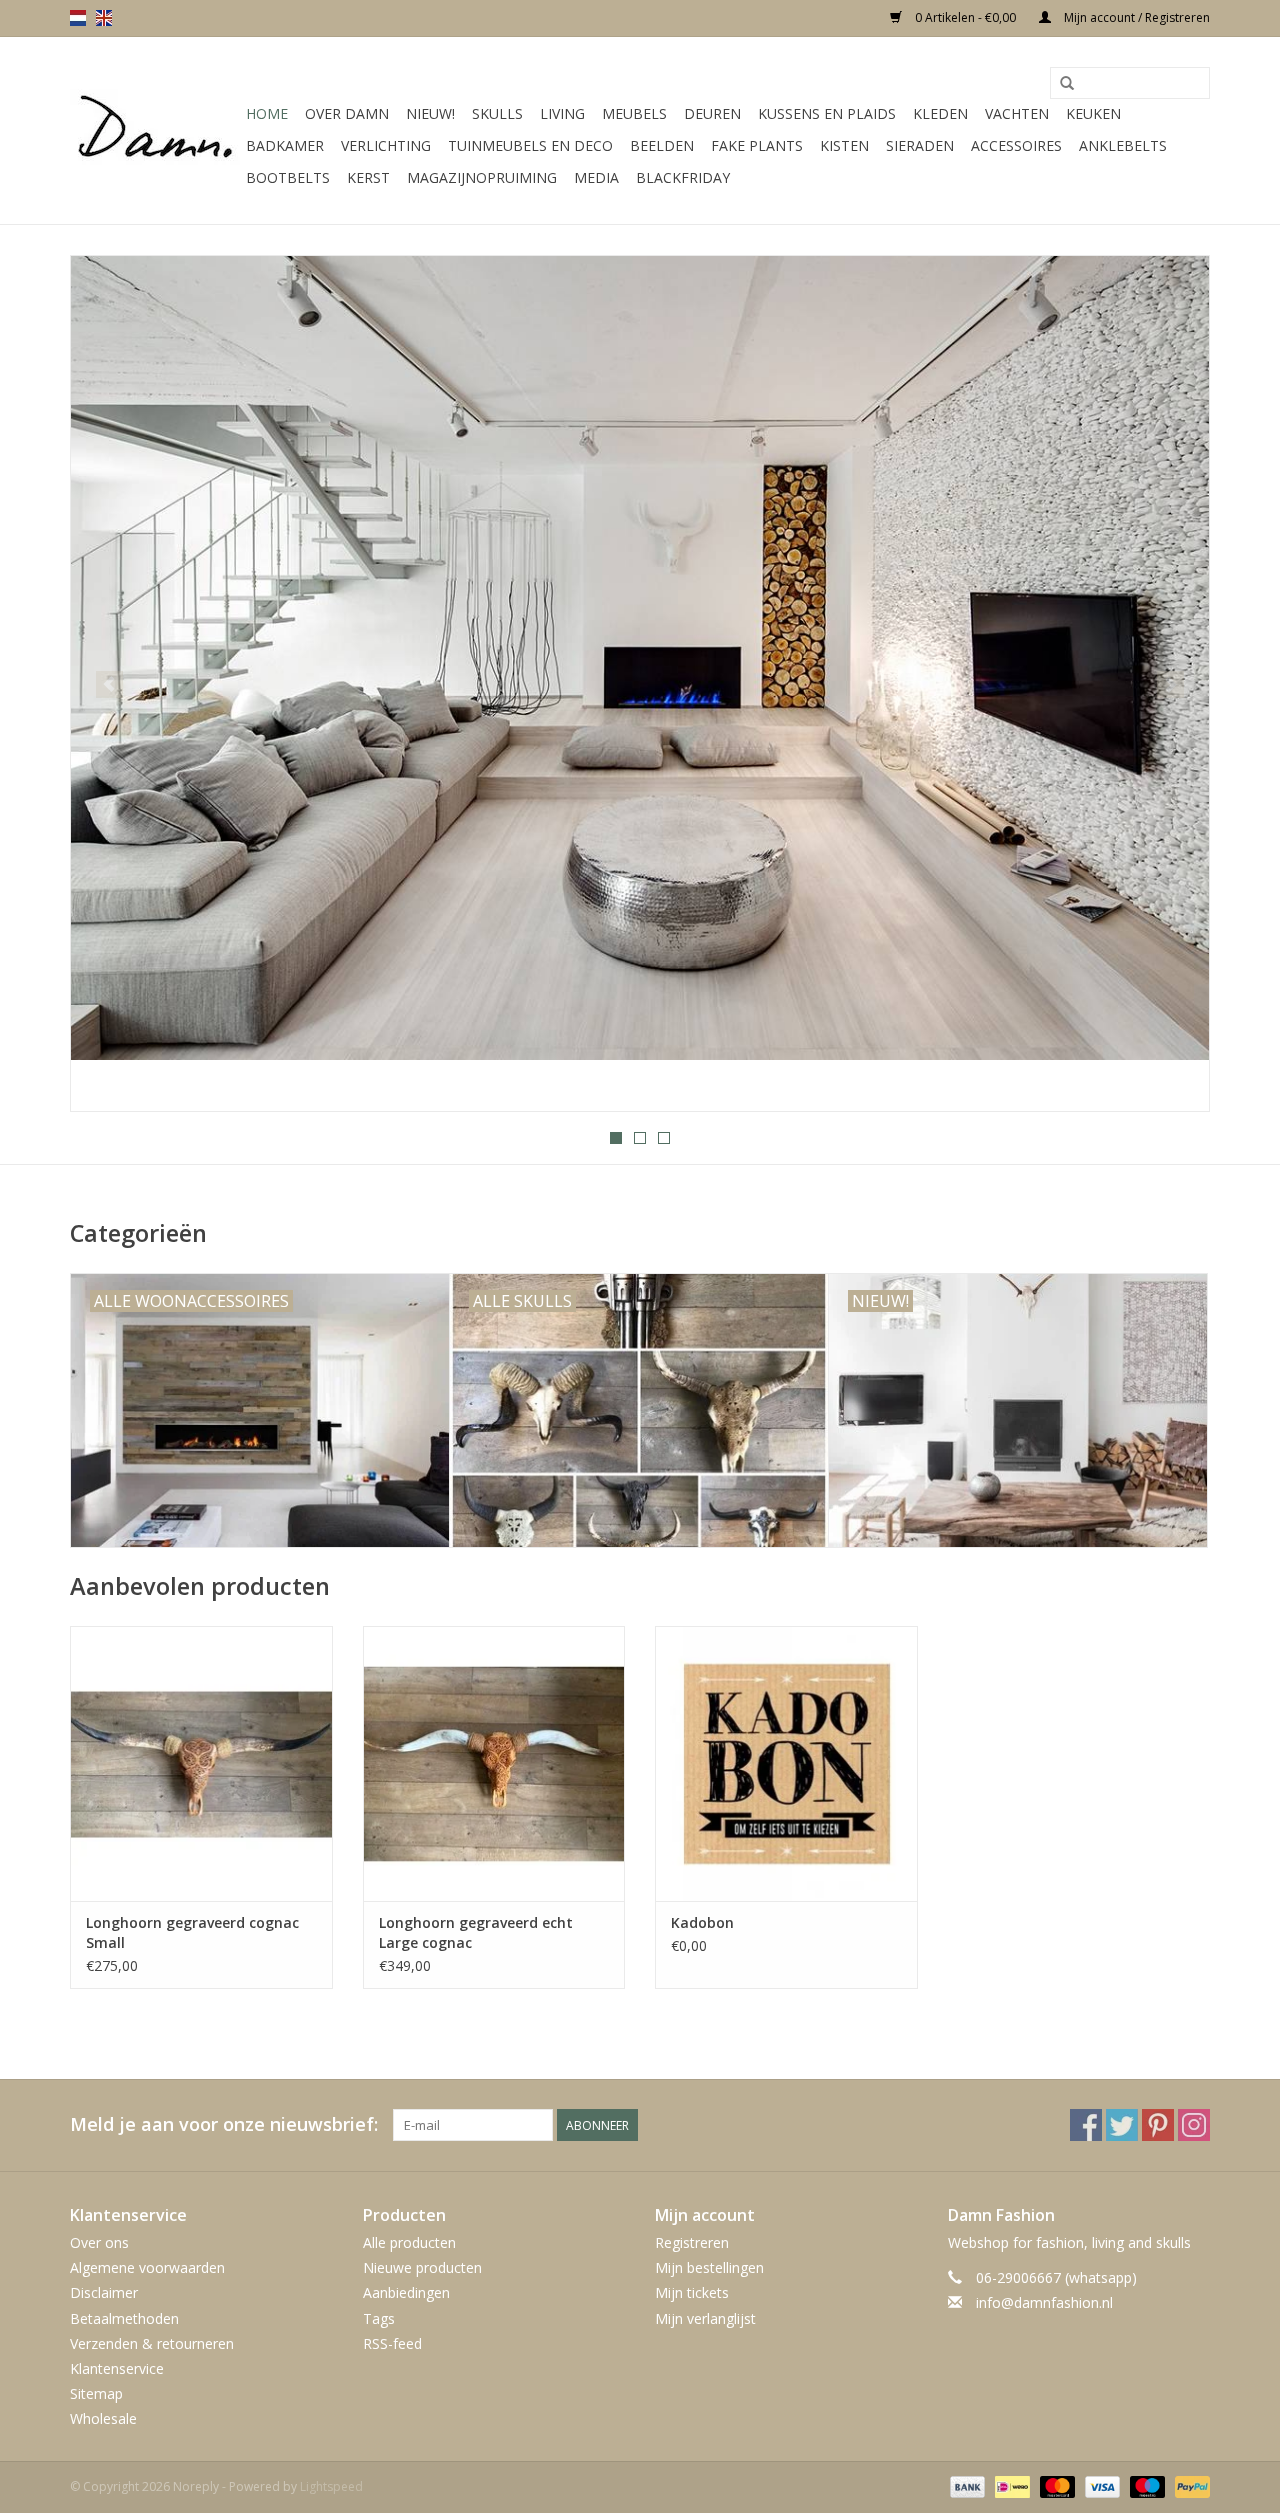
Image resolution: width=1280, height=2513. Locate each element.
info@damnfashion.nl (1044, 2302)
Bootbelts (288, 177)
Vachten (1017, 113)
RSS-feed (392, 2343)
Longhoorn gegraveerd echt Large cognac (476, 1932)
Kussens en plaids (827, 113)
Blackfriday (683, 177)
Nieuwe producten (422, 2267)
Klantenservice (117, 2368)
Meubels (634, 113)
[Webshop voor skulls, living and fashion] (155, 131)
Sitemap (96, 2393)
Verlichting (386, 145)
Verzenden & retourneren (152, 2343)
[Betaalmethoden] (965, 2486)
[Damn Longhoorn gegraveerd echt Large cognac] (494, 1763)
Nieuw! (430, 113)
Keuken (1093, 113)
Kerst (368, 177)
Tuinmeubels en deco (530, 145)
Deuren (712, 113)
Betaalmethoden (124, 2318)
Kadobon (702, 1922)
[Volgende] (1170, 684)
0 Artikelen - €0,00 (965, 17)
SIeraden (920, 145)
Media (596, 177)
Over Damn (347, 113)
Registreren (692, 2242)
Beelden (662, 145)
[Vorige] (109, 684)
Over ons (99, 2242)
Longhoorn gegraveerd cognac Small (192, 1932)
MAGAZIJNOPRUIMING (482, 177)
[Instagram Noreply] (1194, 2125)
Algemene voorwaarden (147, 2267)
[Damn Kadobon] (786, 1763)
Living (562, 113)
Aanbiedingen (406, 2292)
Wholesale (103, 2418)
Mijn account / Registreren (1135, 17)
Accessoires (1016, 145)
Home (267, 113)
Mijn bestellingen (709, 2267)
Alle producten (409, 2242)
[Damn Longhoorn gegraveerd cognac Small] (201, 1763)
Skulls (497, 113)
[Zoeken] (1067, 84)
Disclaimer (104, 2292)
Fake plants (757, 145)
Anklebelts (1123, 145)
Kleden (940, 113)
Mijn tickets (692, 2292)
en (104, 18)
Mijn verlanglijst (705, 2318)
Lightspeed (331, 2486)
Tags (379, 2318)
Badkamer (285, 145)
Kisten (844, 145)
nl (78, 18)
